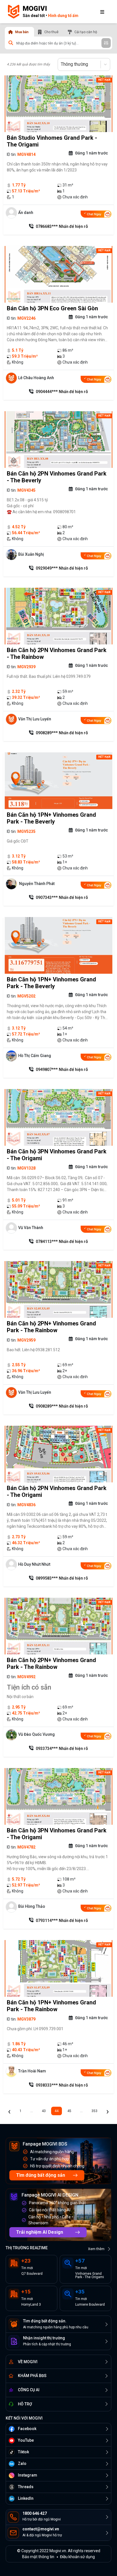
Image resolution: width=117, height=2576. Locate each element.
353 (94, 2111)
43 (44, 2111)
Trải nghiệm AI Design (40, 2232)
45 (69, 2111)
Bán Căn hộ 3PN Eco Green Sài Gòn (52, 308)
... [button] (32, 2111)
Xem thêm (96, 2249)
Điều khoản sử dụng (77, 2557)
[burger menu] (102, 12)
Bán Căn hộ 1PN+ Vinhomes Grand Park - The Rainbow (51, 2006)
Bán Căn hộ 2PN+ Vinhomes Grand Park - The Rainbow (51, 1327)
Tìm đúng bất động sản (41, 2175)
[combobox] (61, 64)
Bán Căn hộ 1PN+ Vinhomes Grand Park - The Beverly (51, 818)
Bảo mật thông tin (38, 2557)
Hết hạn (104, 80)
